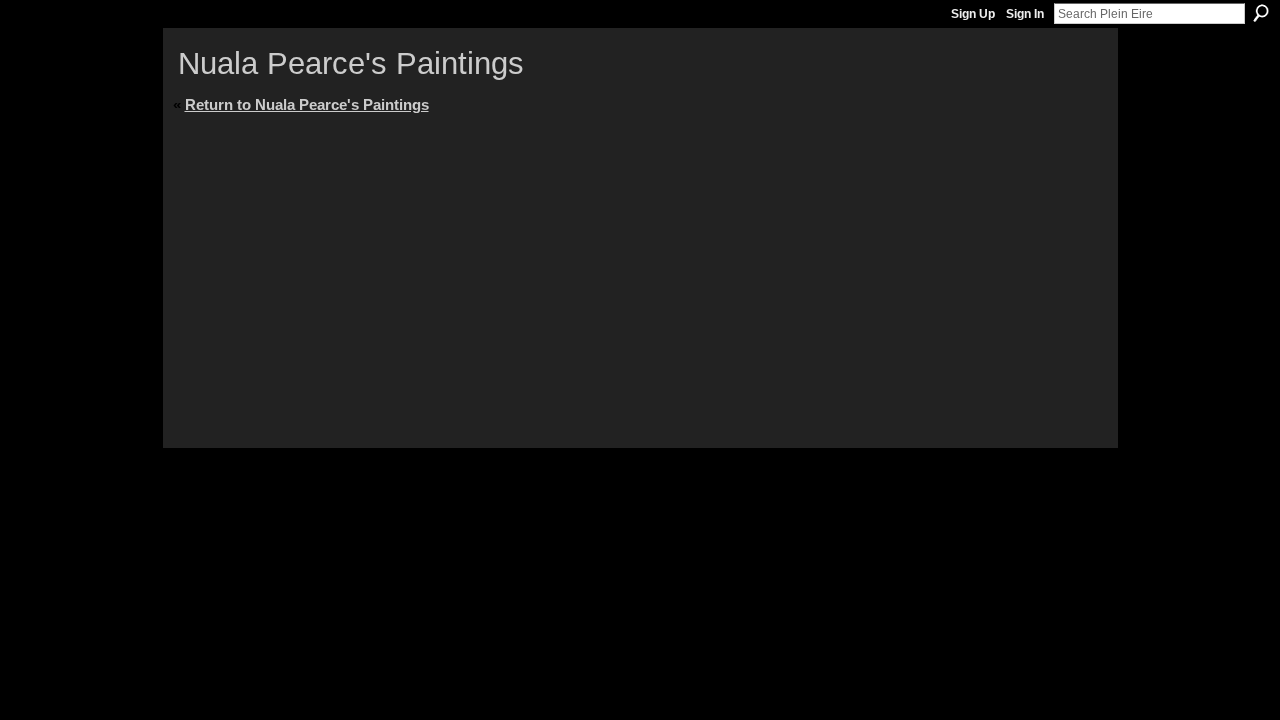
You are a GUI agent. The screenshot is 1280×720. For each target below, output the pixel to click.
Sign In (1025, 14)
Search (1261, 13)
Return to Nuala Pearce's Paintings (307, 104)
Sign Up (973, 14)
